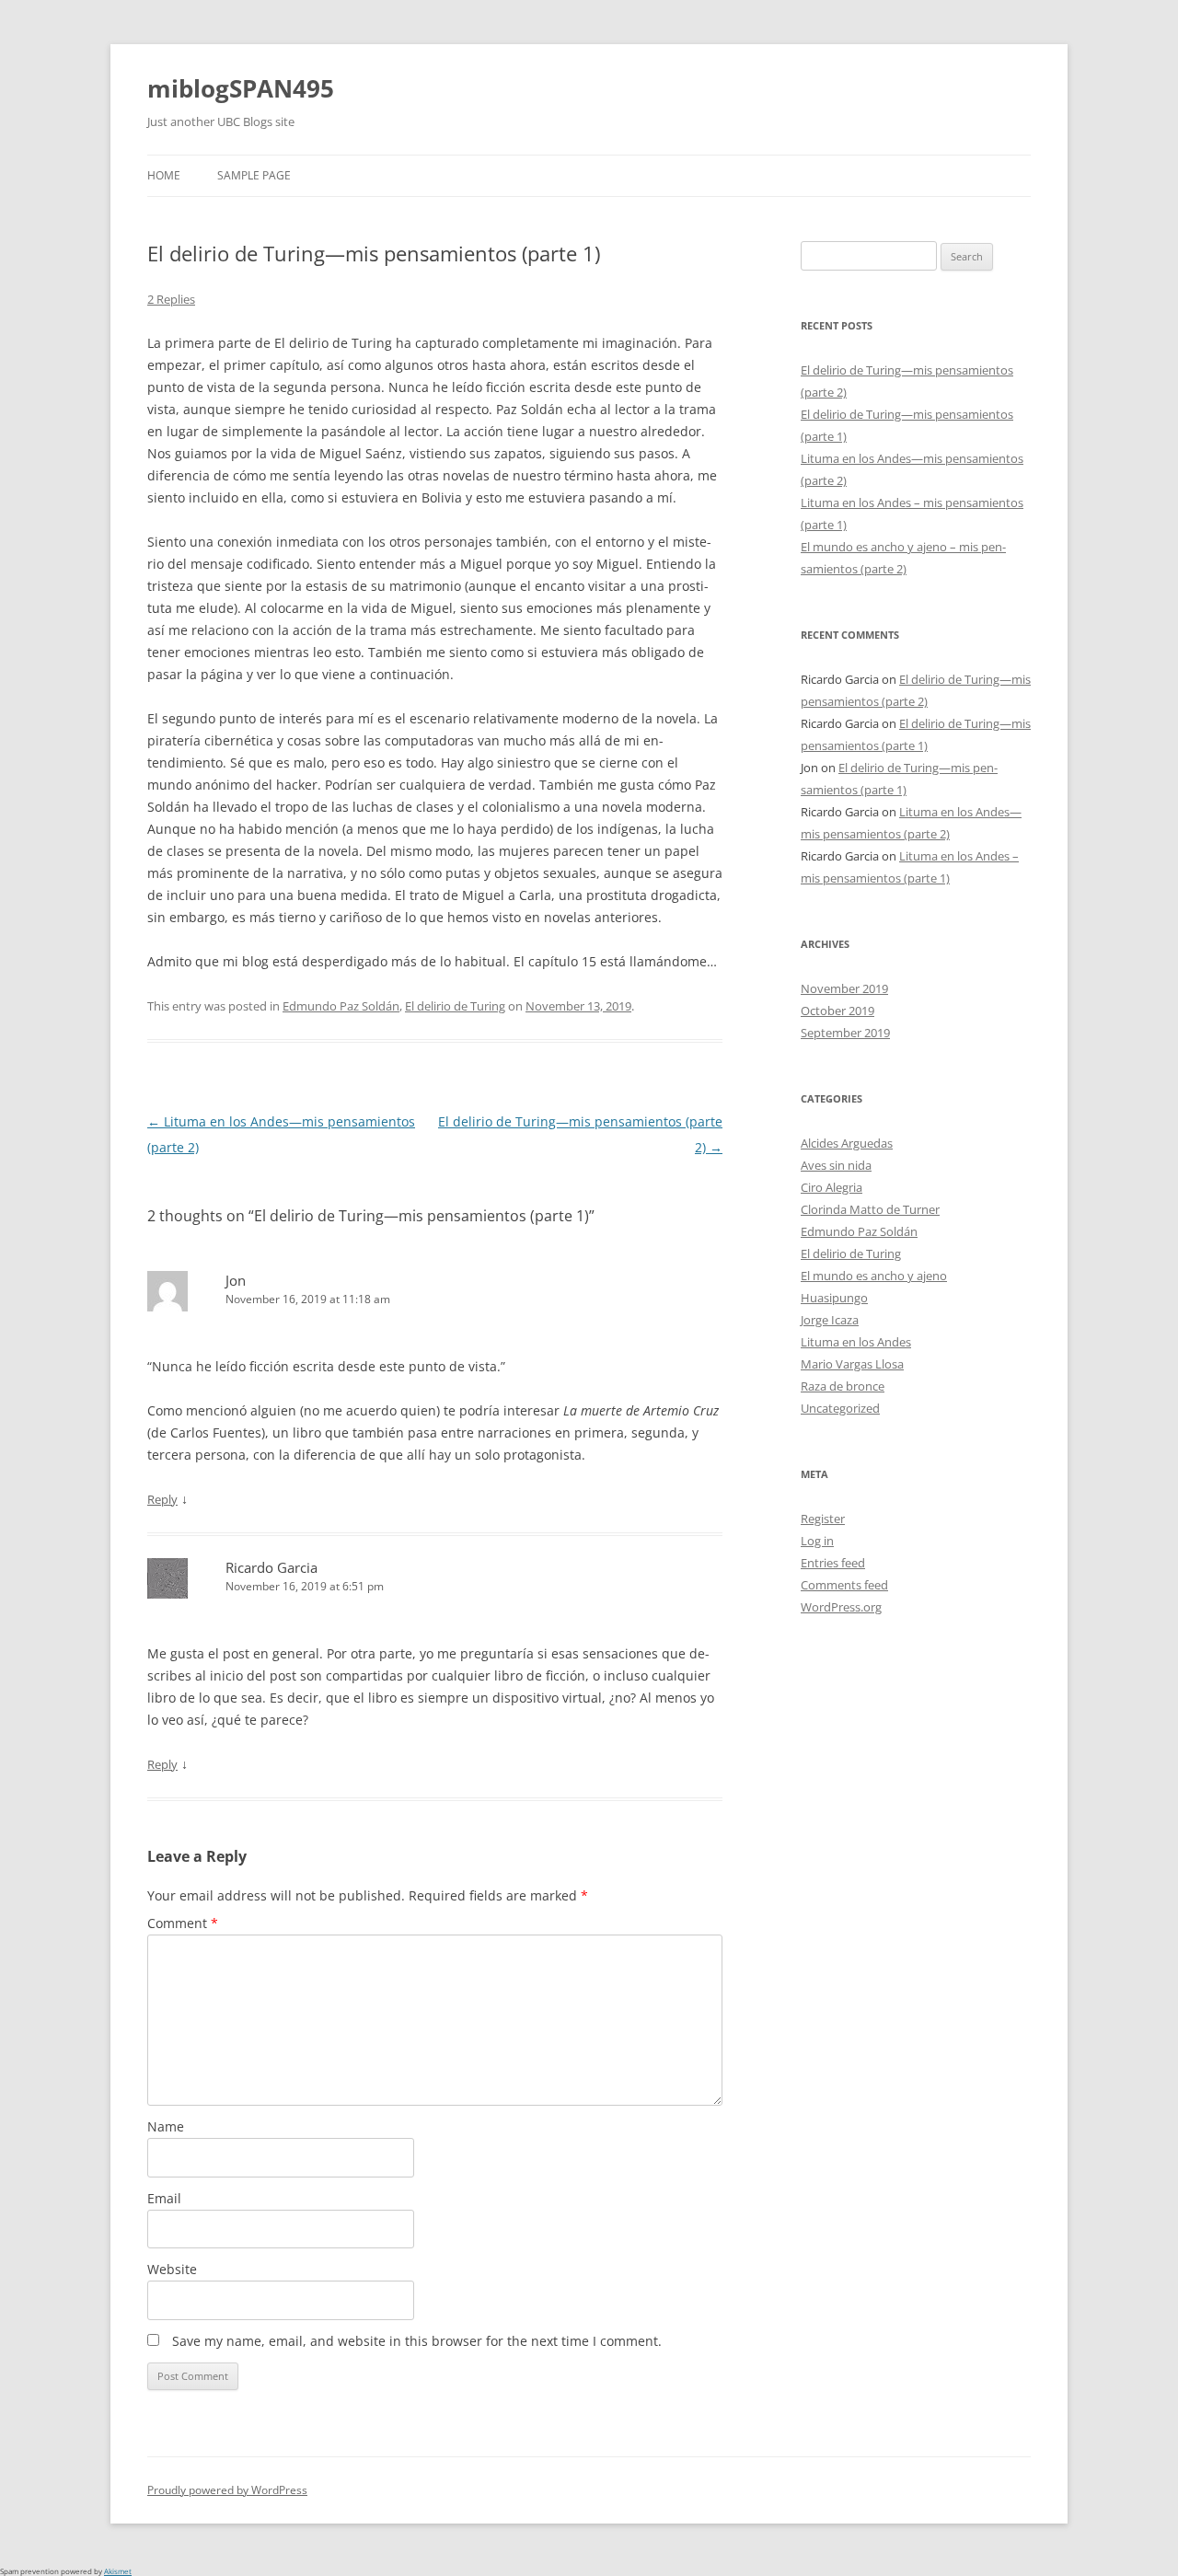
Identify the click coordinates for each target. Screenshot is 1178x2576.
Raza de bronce (843, 1386)
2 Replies (171, 299)
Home (164, 175)
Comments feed (844, 1585)
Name (166, 2126)
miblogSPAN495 (241, 88)
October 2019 (837, 1011)
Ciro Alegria (832, 1187)
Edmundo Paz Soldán (341, 1006)
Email (164, 2198)
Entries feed (833, 1563)
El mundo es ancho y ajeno (874, 1276)
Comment (183, 1923)
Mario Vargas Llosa (852, 1364)
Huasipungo (834, 1298)
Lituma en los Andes (856, 1342)
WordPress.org (841, 1607)
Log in (817, 1541)
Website (172, 2269)
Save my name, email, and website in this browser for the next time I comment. (417, 2341)
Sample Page (254, 175)
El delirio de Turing (455, 1006)
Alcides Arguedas (847, 1143)
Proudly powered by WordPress (227, 2490)
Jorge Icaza (830, 1320)
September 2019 (845, 1033)
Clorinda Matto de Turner (870, 1209)
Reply (162, 1499)
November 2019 (844, 988)
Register (823, 1519)
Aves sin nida (836, 1165)
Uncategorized (840, 1408)
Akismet (118, 2571)
